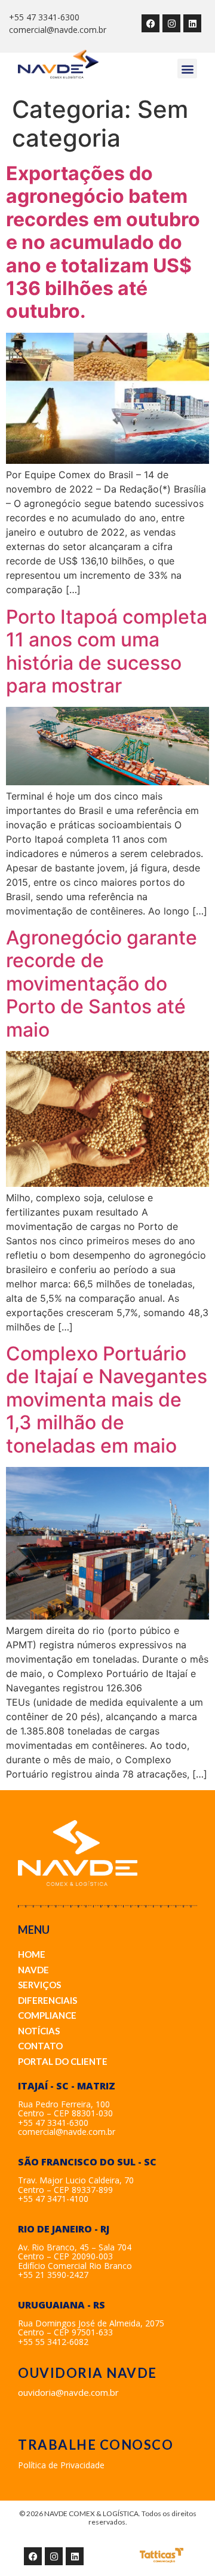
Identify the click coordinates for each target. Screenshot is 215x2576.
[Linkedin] (192, 23)
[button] (187, 69)
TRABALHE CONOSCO (96, 2445)
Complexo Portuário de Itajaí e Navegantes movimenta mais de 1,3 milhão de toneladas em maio (107, 1400)
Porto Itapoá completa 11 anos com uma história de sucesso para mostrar (107, 651)
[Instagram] (171, 23)
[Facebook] (150, 23)
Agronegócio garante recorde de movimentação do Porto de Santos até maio (102, 984)
